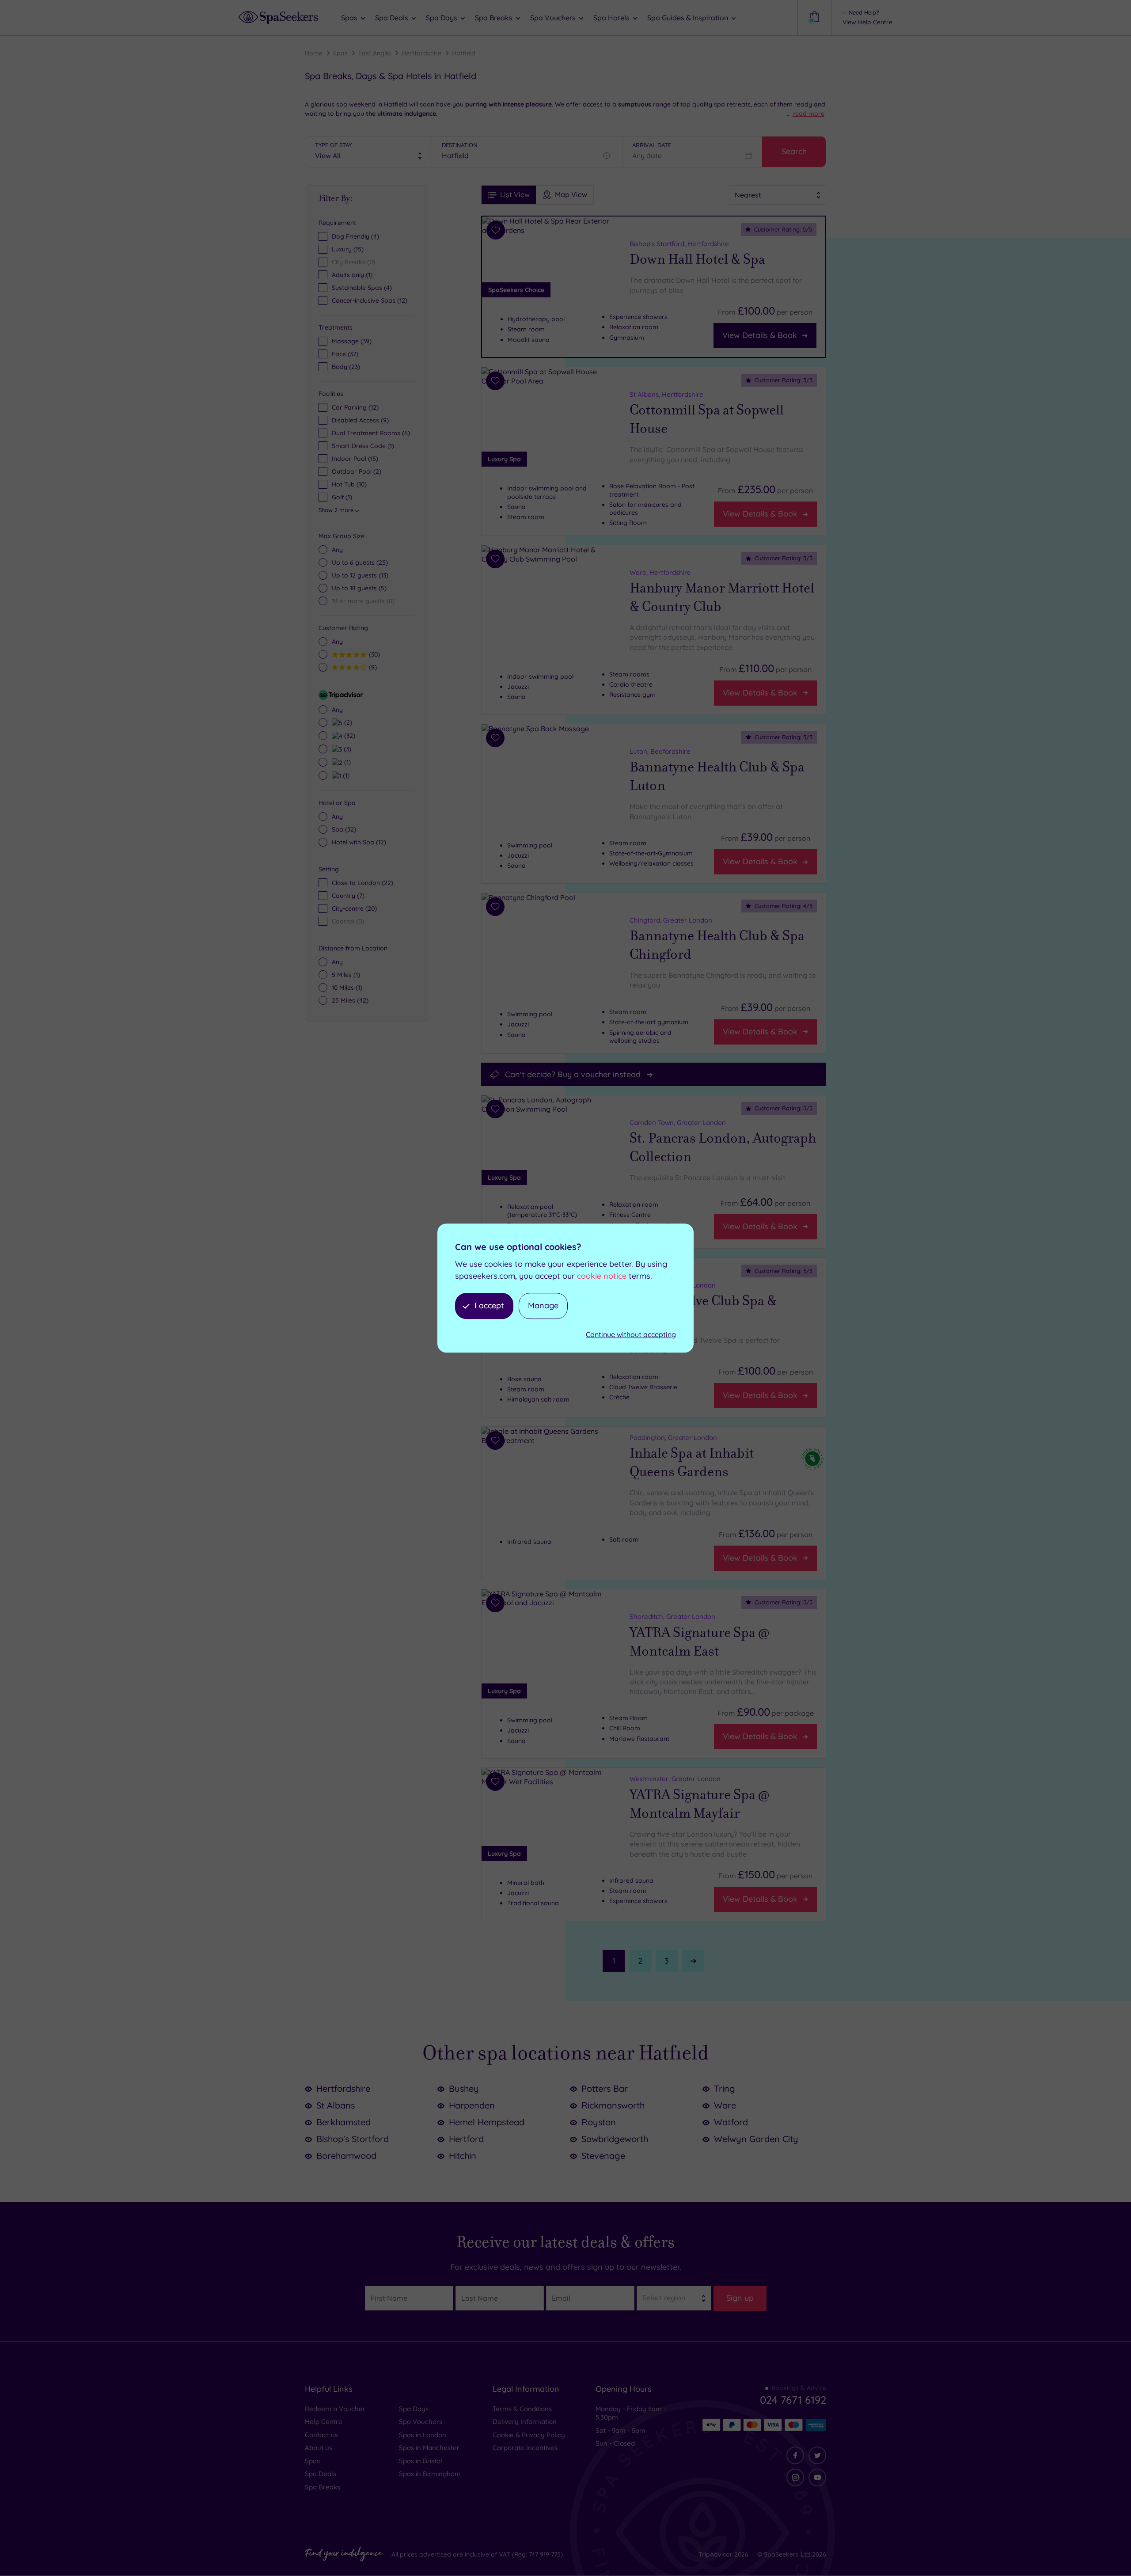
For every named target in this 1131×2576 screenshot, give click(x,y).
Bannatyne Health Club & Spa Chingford (717, 945)
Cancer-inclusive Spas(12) (370, 300)
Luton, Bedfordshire (660, 751)
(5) (359, 588)
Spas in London (423, 2435)
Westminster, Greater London (675, 1779)
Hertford (466, 2139)
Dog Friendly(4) (355, 236)
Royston (599, 2122)
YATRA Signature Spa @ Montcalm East (699, 1641)
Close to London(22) (362, 883)
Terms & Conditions (522, 2409)
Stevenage (603, 2156)
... (806, 114)
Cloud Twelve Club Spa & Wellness (703, 1310)
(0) (363, 601)
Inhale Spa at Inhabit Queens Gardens (692, 1463)
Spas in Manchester (429, 2448)
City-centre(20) (354, 908)
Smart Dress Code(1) (363, 446)
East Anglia (375, 53)
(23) (346, 367)
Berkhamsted (343, 2122)
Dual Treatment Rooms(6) (371, 433)
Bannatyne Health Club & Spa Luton (717, 776)
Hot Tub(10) (349, 484)
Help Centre (324, 2422)
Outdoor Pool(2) (357, 471)
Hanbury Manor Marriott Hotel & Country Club (722, 598)
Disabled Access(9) (360, 420)
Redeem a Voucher (335, 2409)
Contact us (321, 2435)
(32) (349, 735)
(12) (359, 842)
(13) (360, 575)
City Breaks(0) (353, 262)
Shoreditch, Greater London (672, 1617)
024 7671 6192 (793, 2400)
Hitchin (463, 2156)
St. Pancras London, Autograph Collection (723, 1148)
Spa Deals (321, 2474)
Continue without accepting (631, 1334)
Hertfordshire (421, 53)
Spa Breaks (323, 2487)
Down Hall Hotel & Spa (697, 259)
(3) (346, 749)
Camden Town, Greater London (678, 1123)
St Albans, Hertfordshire (666, 394)
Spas (340, 53)
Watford (731, 2122)
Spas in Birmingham (430, 2474)
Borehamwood (346, 2156)
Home (314, 53)
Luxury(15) (348, 249)
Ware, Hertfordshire (660, 572)
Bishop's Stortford (353, 2139)
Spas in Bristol (421, 2461)
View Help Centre (867, 22)
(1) (346, 762)
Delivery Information (525, 2422)
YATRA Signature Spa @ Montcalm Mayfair (699, 1804)
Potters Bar (605, 2088)
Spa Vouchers (421, 2422)
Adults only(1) (352, 275)
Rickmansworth (613, 2105)
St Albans (336, 2105)
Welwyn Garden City (756, 2139)
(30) (373, 654)
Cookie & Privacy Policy (529, 2435)
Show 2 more (336, 510)
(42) (350, 1000)
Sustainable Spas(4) (362, 288)
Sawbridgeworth (615, 2139)
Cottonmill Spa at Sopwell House (707, 420)
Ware (725, 2105)
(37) (345, 354)
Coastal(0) (348, 921)
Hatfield (464, 53)
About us (319, 2448)
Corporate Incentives (525, 2448)
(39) (352, 341)
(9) (372, 667)
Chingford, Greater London (671, 920)
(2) (347, 722)
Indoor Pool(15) (355, 459)
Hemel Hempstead (487, 2122)
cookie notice (602, 1276)
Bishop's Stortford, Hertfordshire (679, 244)
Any (337, 550)
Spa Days (414, 2409)
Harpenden (472, 2105)
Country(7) (348, 896)
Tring (725, 2088)
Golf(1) (342, 497)
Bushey (464, 2088)
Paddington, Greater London (673, 1438)
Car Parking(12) (355, 407)
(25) (360, 562)
